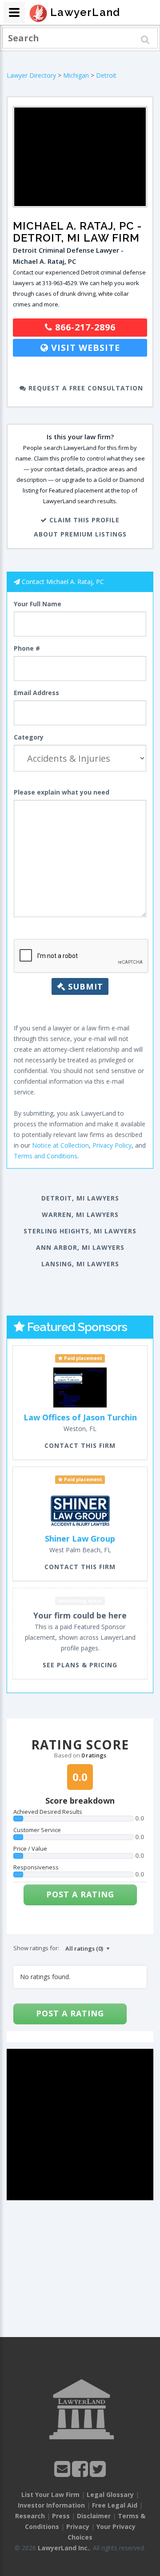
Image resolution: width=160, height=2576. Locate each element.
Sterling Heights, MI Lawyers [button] (80, 1231)
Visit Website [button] (84, 348)
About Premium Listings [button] (80, 534)
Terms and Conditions (46, 1156)
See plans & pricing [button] (80, 1665)
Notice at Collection (60, 1145)
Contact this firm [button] (80, 1445)
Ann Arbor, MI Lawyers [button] (80, 1247)
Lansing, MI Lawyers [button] (80, 1264)
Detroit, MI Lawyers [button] (80, 1198)
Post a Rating (80, 1894)
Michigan (76, 75)
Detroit (106, 75)
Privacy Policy (112, 1145)
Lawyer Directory (31, 75)
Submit (84, 986)
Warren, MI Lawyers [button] (80, 1214)
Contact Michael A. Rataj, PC (63, 582)
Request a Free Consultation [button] (85, 388)
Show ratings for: (36, 1948)
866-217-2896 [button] (84, 327)
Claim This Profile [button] (83, 520)
